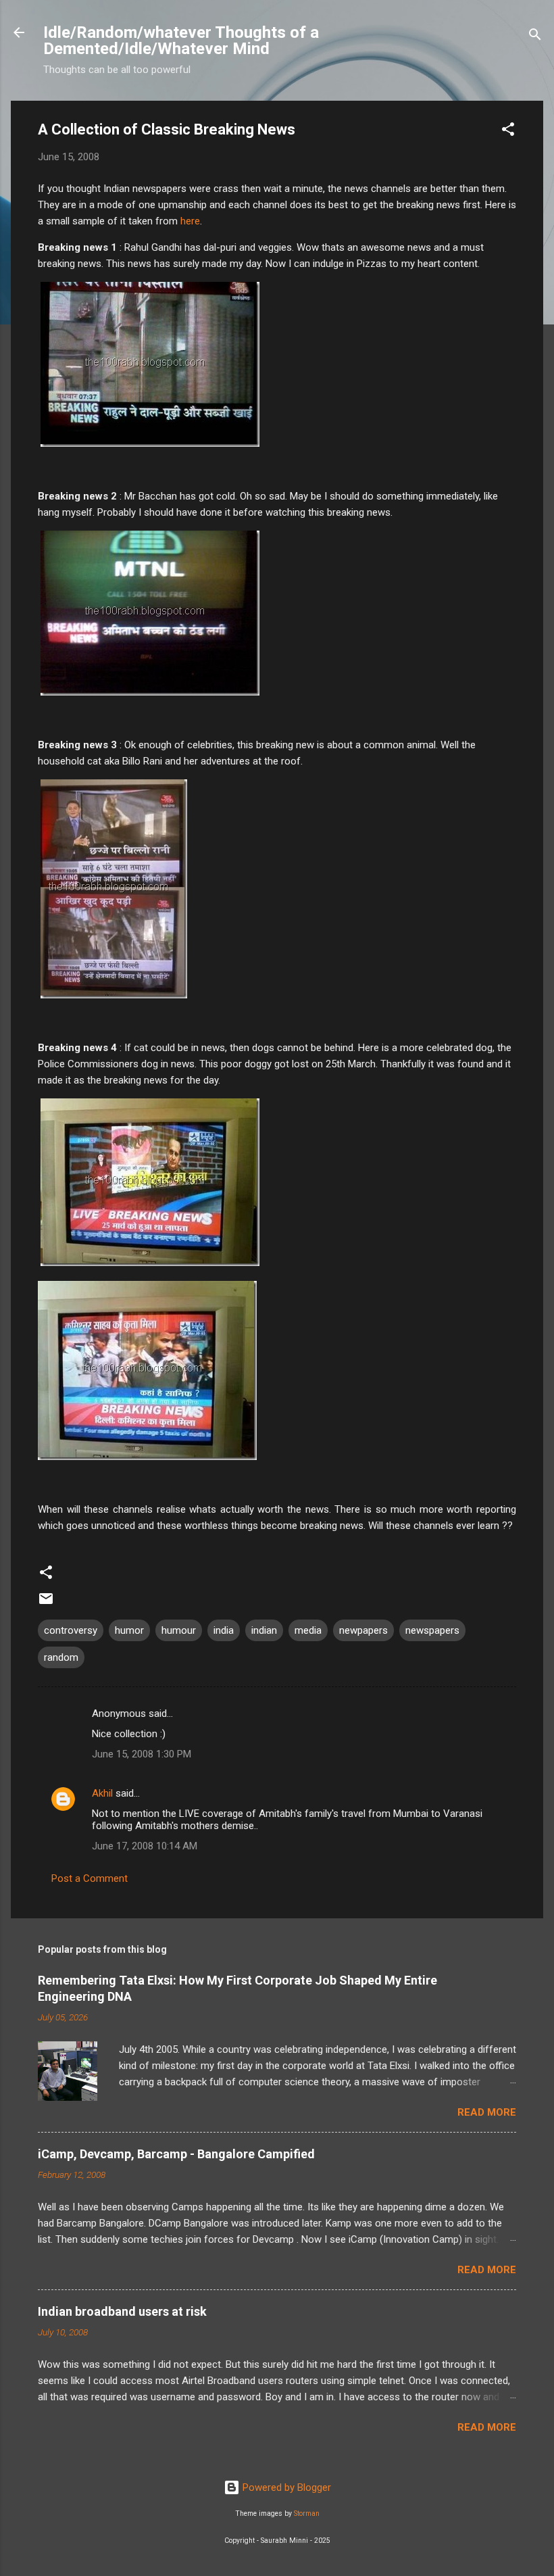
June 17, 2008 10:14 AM (145, 1846)
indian (264, 1630)
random (61, 1657)
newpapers (363, 1630)
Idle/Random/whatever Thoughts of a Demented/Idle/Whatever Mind (181, 41)
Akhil (102, 1793)
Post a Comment (90, 1878)
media (308, 1630)
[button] (508, 131)
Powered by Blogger (285, 2487)
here (190, 221)
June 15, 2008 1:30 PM (142, 1754)
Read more (487, 2112)
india (224, 1630)
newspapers (432, 1630)
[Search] (535, 37)
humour (179, 1630)
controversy (71, 1630)
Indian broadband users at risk (122, 2311)
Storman (307, 2513)
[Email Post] (46, 1603)
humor (129, 1630)
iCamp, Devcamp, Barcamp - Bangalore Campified (176, 2154)
